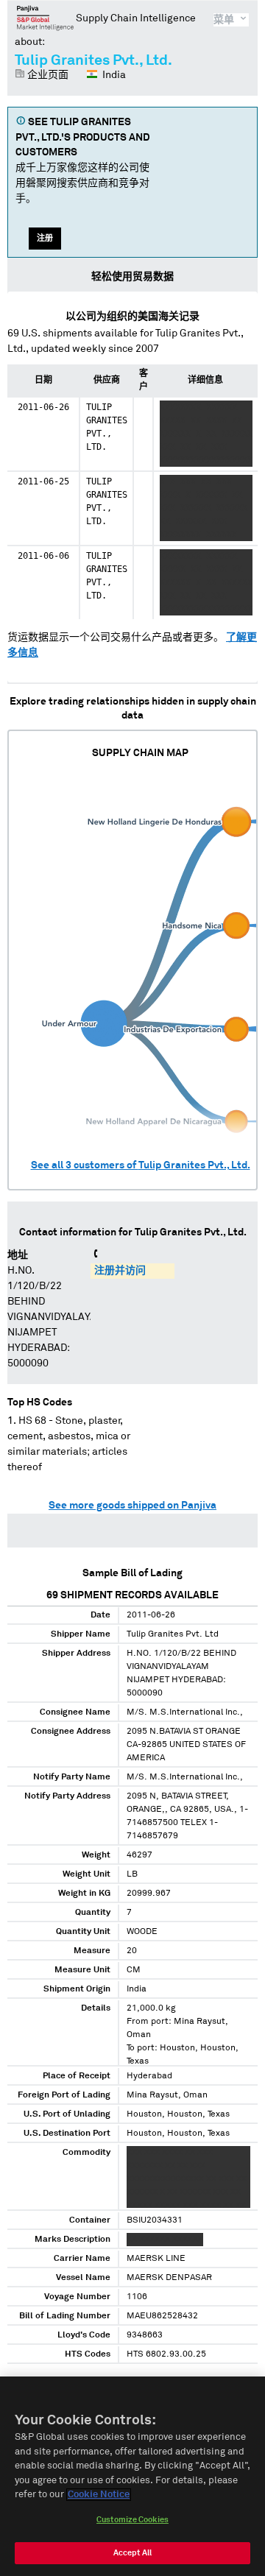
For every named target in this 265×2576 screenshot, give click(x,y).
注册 (45, 238)
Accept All (132, 2553)
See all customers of (141, 1165)
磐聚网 (45, 18)
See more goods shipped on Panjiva (132, 1506)
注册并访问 (120, 1271)
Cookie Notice (99, 2495)
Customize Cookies (132, 2520)
